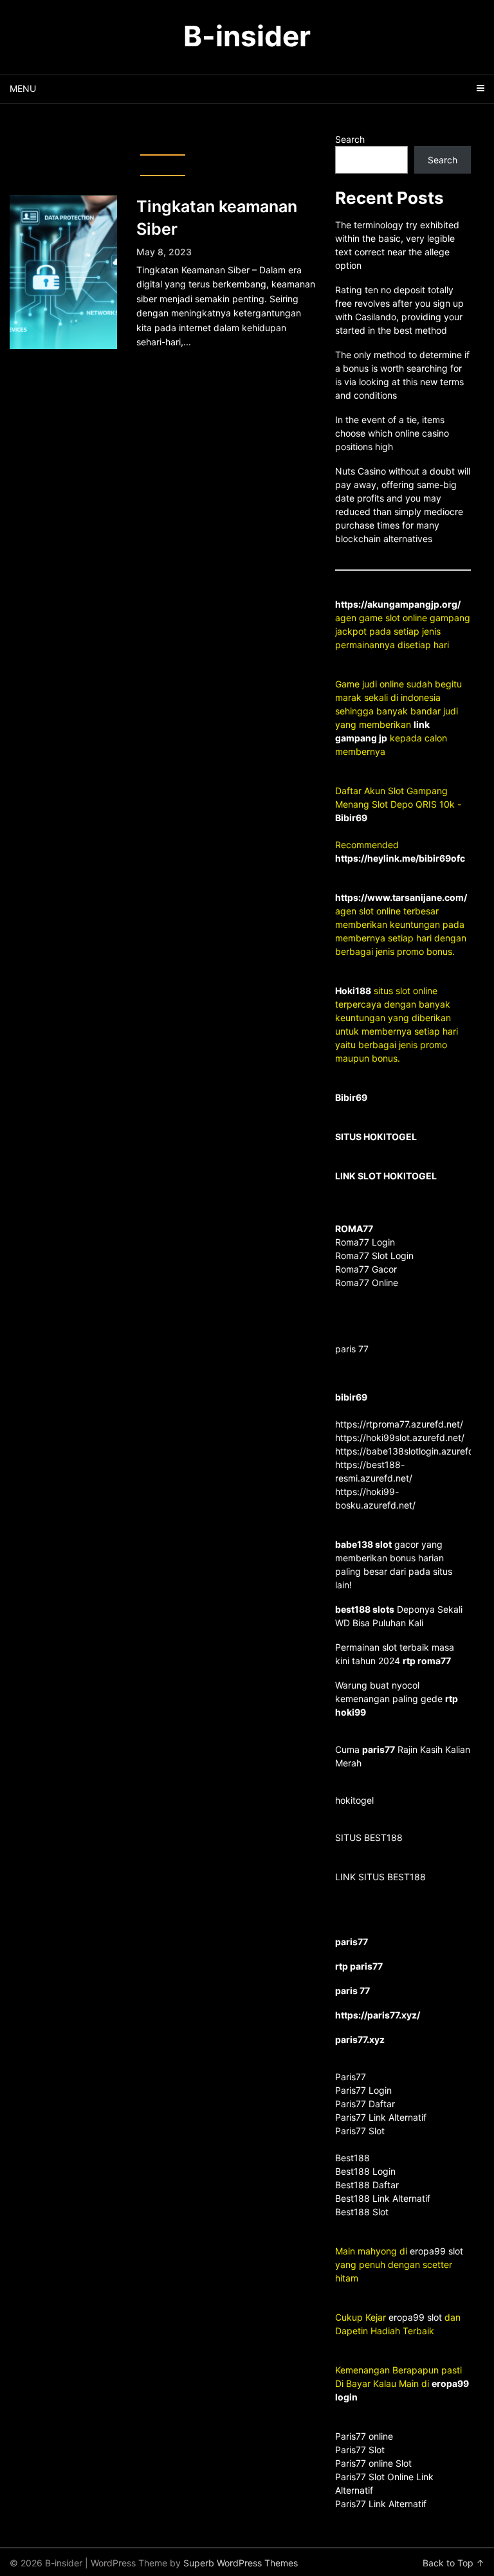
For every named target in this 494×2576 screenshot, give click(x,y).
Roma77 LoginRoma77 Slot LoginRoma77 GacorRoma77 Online (374, 1256)
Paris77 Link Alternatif (381, 2504)
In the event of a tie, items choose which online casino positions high (392, 433)
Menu (23, 88)
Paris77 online (365, 2436)
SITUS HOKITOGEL (376, 1137)
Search (350, 139)
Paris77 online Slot (375, 2463)
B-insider (247, 36)
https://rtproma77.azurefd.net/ (399, 1424)
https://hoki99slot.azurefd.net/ (400, 1438)
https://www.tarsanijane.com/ (401, 897)
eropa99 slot (436, 2251)
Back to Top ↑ (453, 2563)
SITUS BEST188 (369, 1837)
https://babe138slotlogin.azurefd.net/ (414, 1451)
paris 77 (352, 1349)
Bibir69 (351, 818)
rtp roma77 (427, 1661)
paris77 (379, 1749)
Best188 (352, 2158)
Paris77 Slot (360, 2450)
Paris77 (351, 2077)
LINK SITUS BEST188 (380, 1877)
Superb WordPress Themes (241, 2563)
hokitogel (354, 1800)
